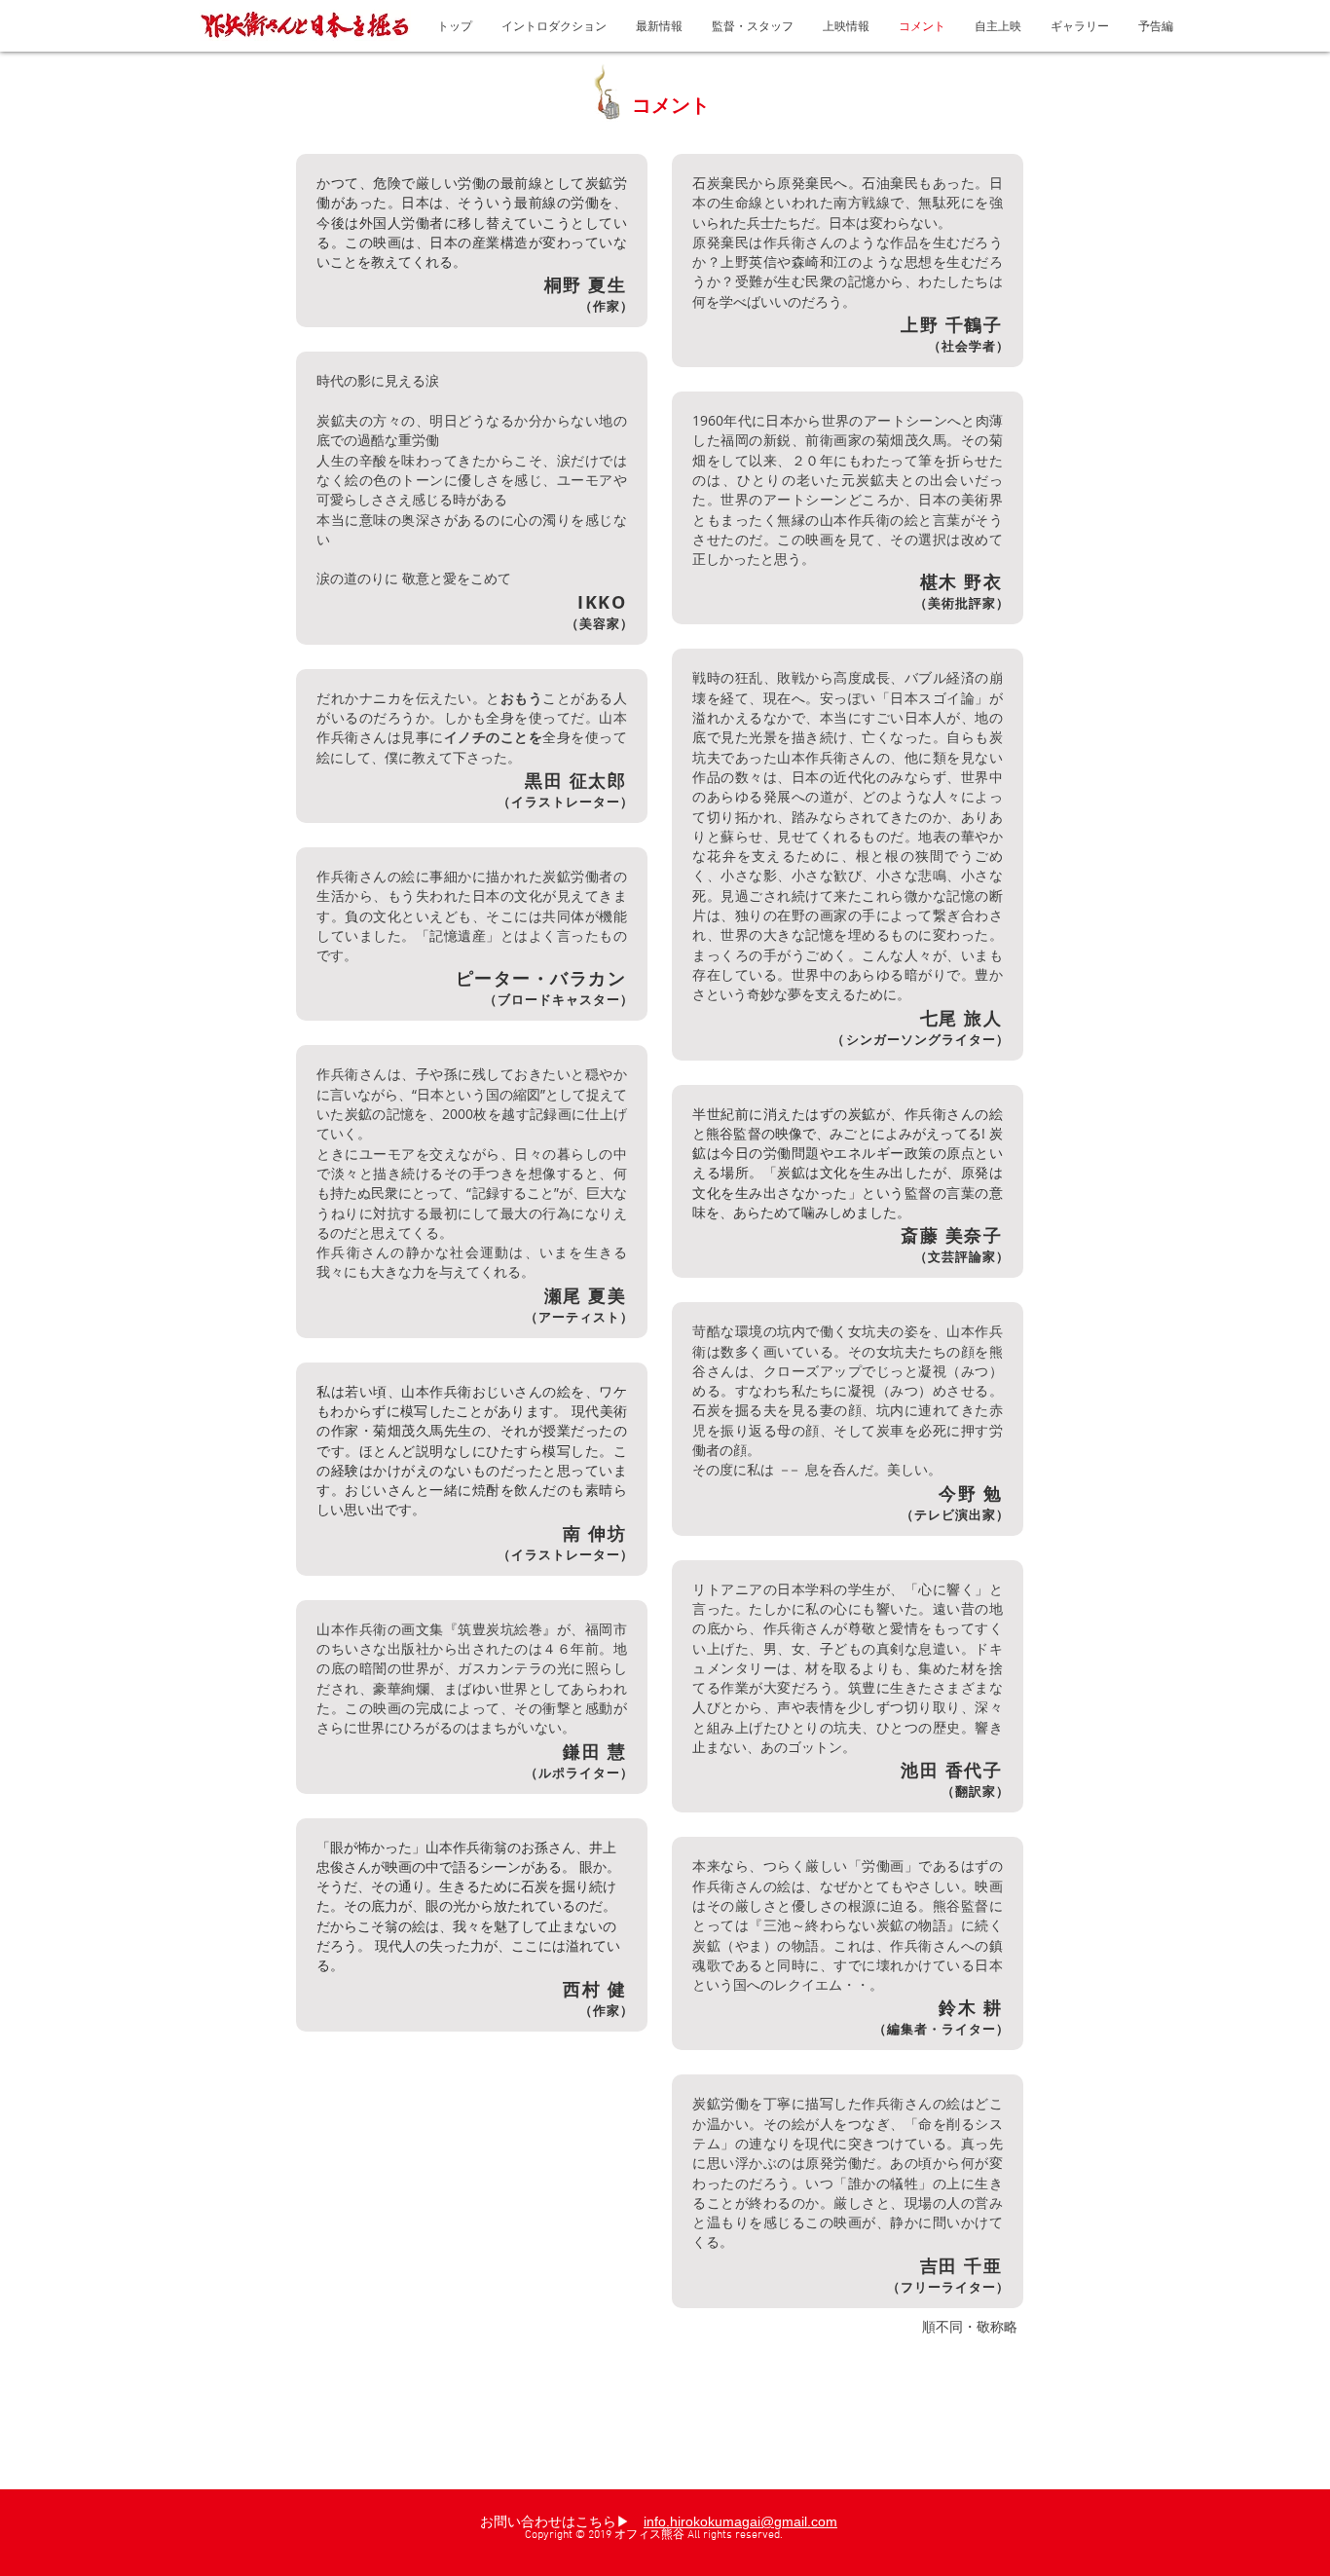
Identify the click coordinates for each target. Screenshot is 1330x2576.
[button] (846, 25)
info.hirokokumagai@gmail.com (740, 2521)
